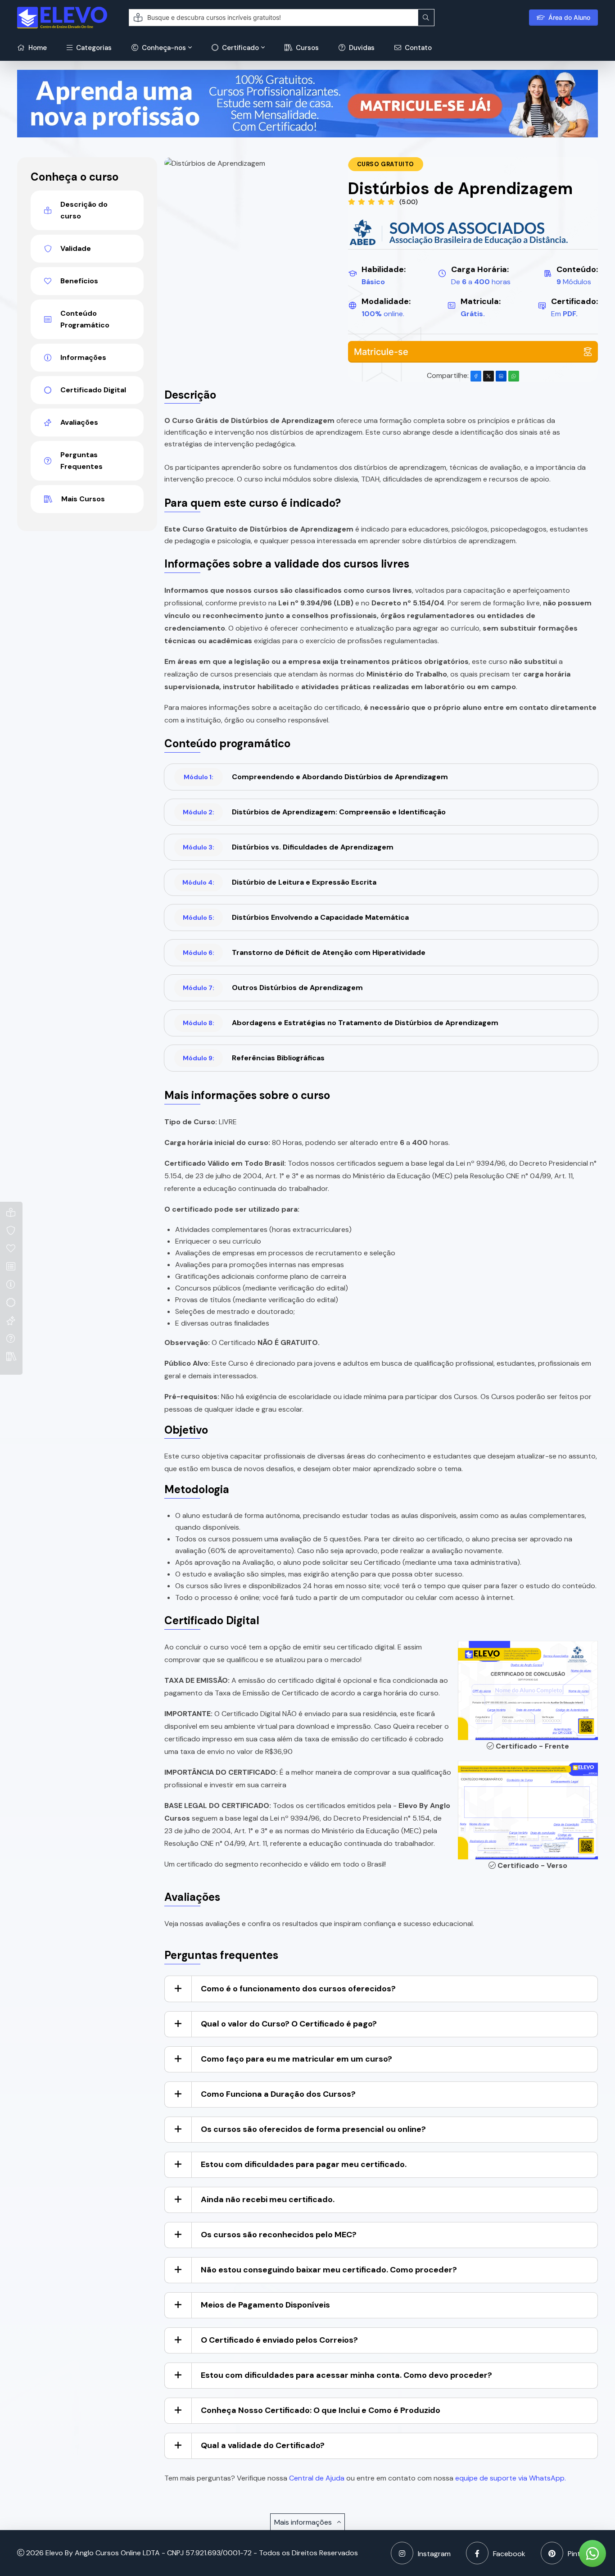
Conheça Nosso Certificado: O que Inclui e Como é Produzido (321, 2410)
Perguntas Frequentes (81, 461)
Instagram (434, 2554)
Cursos (306, 48)
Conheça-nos (163, 48)
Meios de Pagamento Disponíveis (265, 2305)
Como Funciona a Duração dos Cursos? (278, 2094)
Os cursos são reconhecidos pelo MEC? (279, 2235)
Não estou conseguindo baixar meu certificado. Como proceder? (329, 2270)
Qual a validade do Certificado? (263, 2445)
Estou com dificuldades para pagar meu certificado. (304, 2164)
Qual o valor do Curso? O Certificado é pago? (289, 2024)
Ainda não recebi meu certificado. (268, 2199)
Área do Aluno (569, 17)
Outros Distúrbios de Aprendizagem (273, 988)
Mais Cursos (83, 499)
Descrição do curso (84, 210)
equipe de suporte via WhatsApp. (511, 2478)
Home (37, 48)
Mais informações (304, 2522)
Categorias (93, 48)
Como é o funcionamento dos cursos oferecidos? (298, 1989)
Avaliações (79, 422)
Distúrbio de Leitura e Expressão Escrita (279, 882)
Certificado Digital (93, 390)
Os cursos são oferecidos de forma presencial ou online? (313, 2129)
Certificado (240, 48)
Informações (83, 357)
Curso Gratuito (386, 164)
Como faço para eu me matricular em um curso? (296, 2059)
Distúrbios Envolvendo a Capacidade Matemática (296, 917)
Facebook (509, 2554)
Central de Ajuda (317, 2478)
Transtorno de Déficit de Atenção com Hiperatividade (304, 952)
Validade (76, 248)
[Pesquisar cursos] (426, 18)
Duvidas (361, 48)
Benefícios (79, 281)
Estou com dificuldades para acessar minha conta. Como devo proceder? (346, 2375)
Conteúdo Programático (85, 319)
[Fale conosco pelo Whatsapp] (592, 2553)
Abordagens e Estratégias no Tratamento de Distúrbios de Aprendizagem (341, 1023)
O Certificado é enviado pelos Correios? (279, 2340)
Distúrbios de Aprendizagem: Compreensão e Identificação (314, 812)
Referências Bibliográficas (254, 1058)
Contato (417, 48)
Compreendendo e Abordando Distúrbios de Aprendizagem (316, 777)
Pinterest (583, 2554)
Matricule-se (381, 352)
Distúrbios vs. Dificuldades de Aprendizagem (288, 847)
